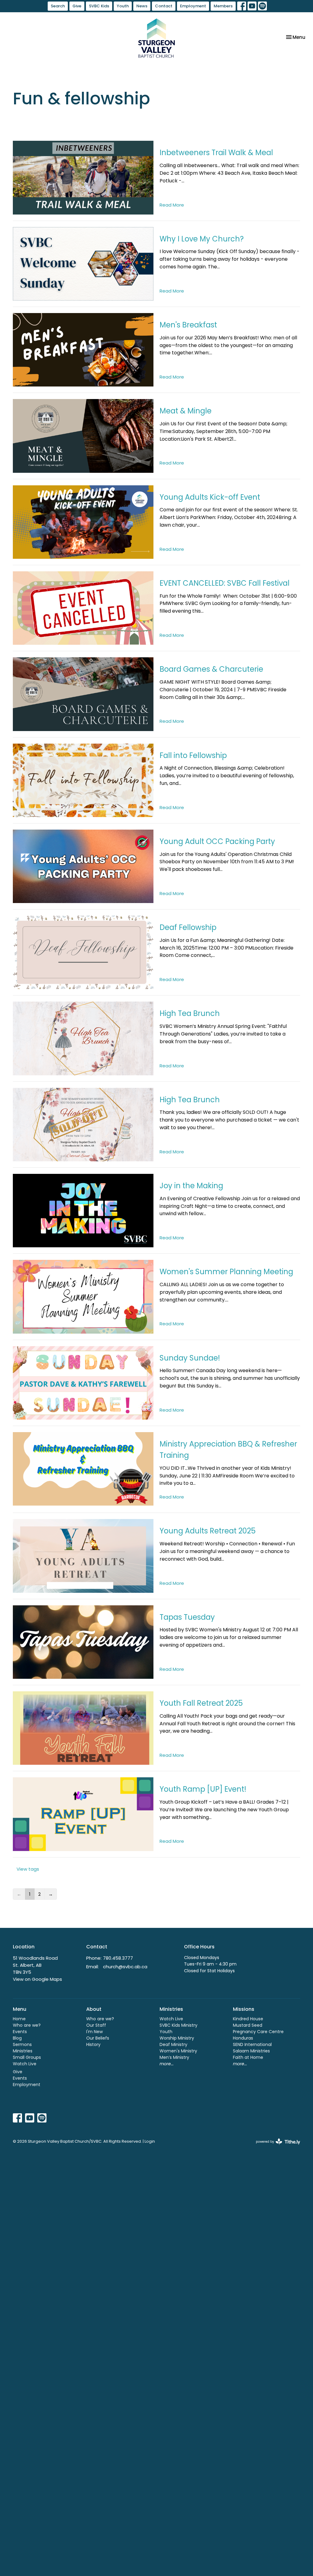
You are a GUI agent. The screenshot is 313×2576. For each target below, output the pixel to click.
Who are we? (27, 2025)
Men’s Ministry (174, 2057)
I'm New (94, 2032)
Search (58, 6)
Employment (193, 6)
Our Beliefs (98, 2038)
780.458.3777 (118, 1958)
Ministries (23, 2051)
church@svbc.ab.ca (125, 1967)
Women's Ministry (178, 2051)
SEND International (252, 2044)
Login (150, 2141)
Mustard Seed (248, 2025)
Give (77, 6)
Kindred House (248, 2019)
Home (19, 2019)
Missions (244, 2009)
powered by (275, 2147)
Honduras (243, 2038)
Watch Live (25, 2064)
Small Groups (27, 2057)
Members (223, 6)
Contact (164, 6)
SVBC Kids (99, 6)
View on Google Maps (37, 1979)
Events (20, 2032)
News (142, 6)
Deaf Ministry (173, 2044)
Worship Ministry (177, 2038)
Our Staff (96, 2025)
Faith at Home (248, 2057)
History (93, 2044)
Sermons (22, 2044)
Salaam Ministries (251, 2051)
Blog (17, 2038)
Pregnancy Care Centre (258, 2032)
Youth (123, 6)
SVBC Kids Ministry (179, 2025)
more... (167, 2064)
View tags (28, 1869)
